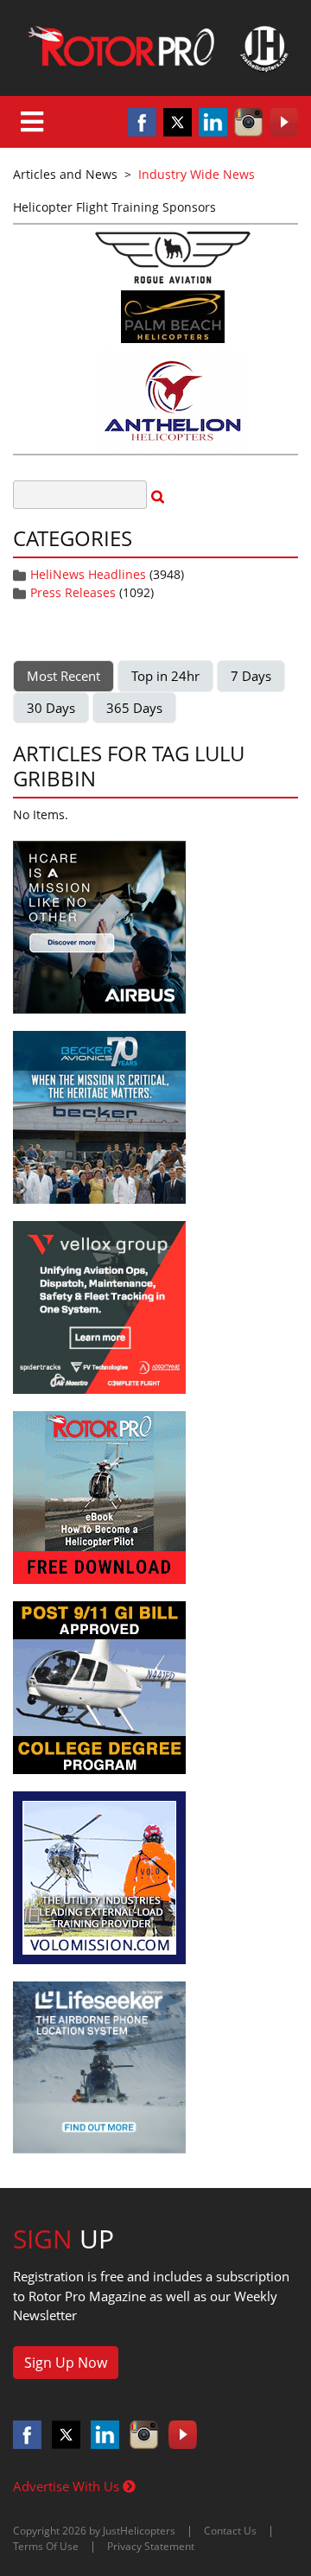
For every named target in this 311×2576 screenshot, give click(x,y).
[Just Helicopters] (155, 48)
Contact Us (230, 2531)
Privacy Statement (151, 2546)
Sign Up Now (66, 2363)
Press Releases (73, 592)
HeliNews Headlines (88, 574)
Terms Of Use (46, 2546)
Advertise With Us (68, 2486)
